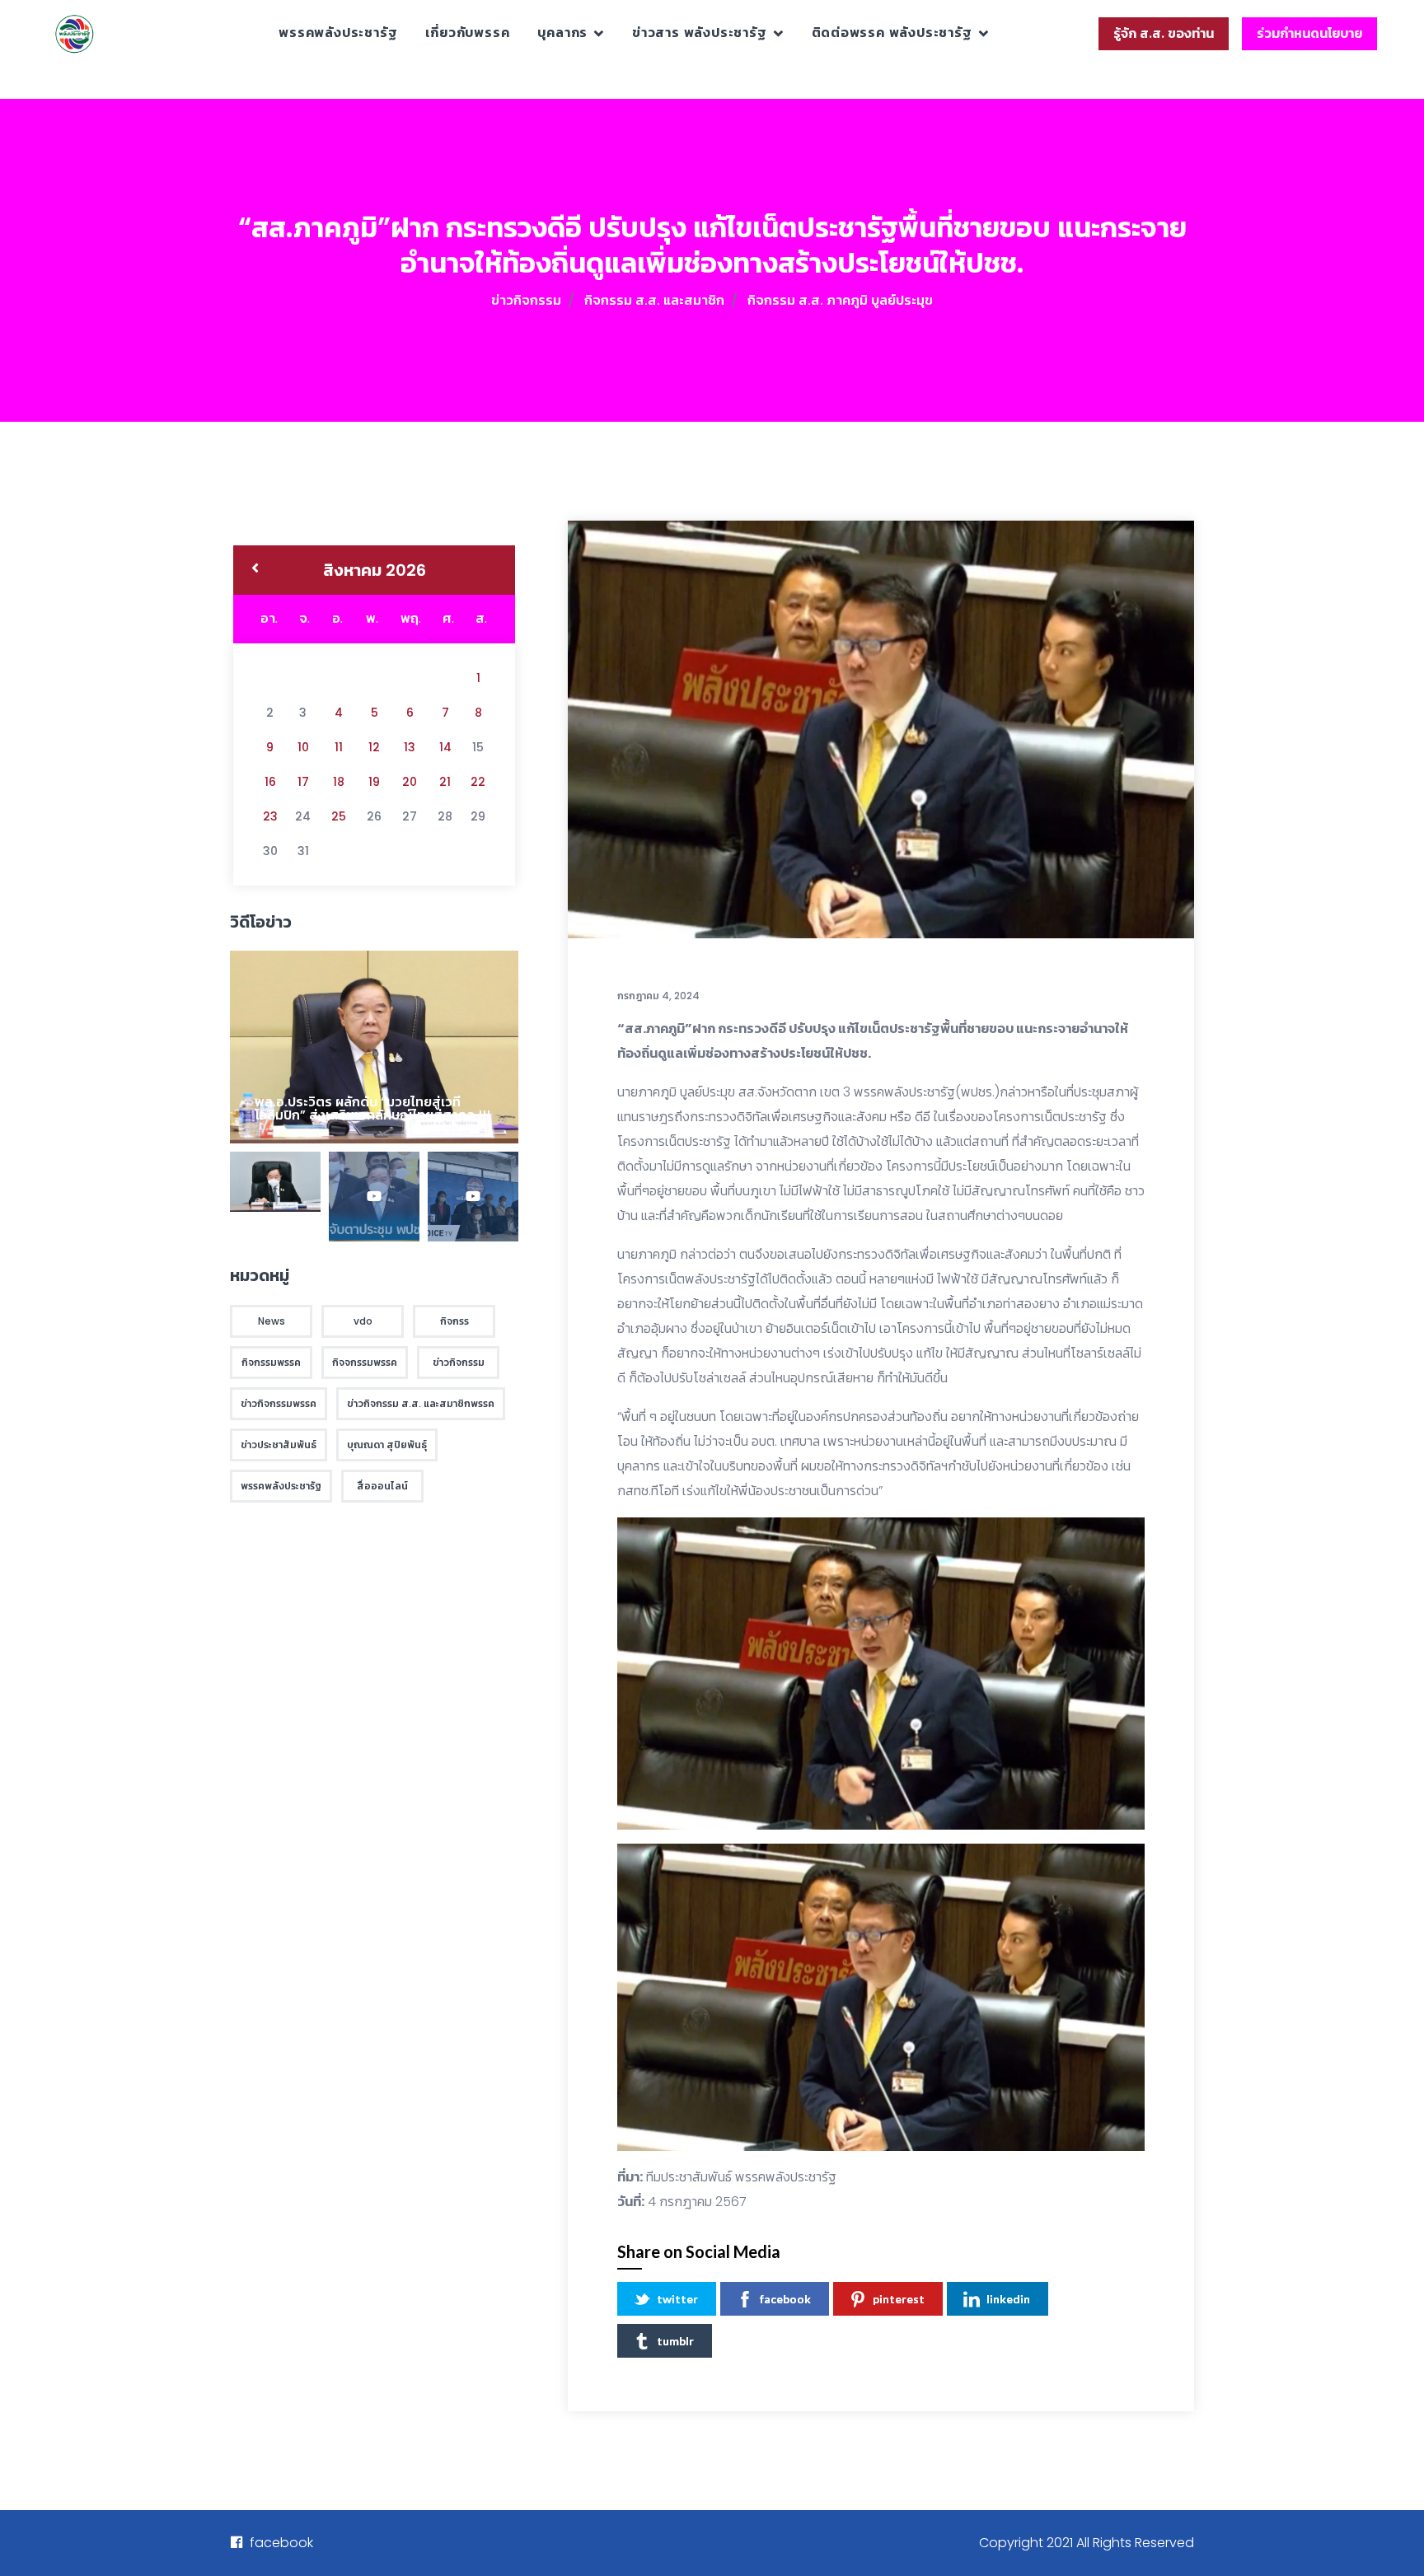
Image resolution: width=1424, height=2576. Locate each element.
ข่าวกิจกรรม (526, 300)
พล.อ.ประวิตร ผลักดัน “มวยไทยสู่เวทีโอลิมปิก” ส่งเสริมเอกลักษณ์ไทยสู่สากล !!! (372, 1108)
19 (374, 782)
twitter (677, 2299)
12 (374, 747)
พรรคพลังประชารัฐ (338, 33)
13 (410, 747)
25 (339, 816)
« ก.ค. (255, 570)
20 (410, 782)
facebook (785, 2299)
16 (270, 782)
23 (270, 816)
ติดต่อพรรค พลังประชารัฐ (892, 33)
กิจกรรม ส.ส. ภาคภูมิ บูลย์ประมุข (840, 300)
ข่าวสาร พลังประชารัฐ (700, 33)
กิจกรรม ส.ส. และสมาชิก (654, 300)
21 (445, 782)
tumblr (675, 2341)
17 (303, 782)
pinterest (899, 2299)
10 (303, 747)
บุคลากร (562, 33)
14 (445, 747)
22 (478, 782)
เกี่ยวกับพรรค (467, 33)
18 (339, 782)
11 (339, 747)
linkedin (1008, 2299)
